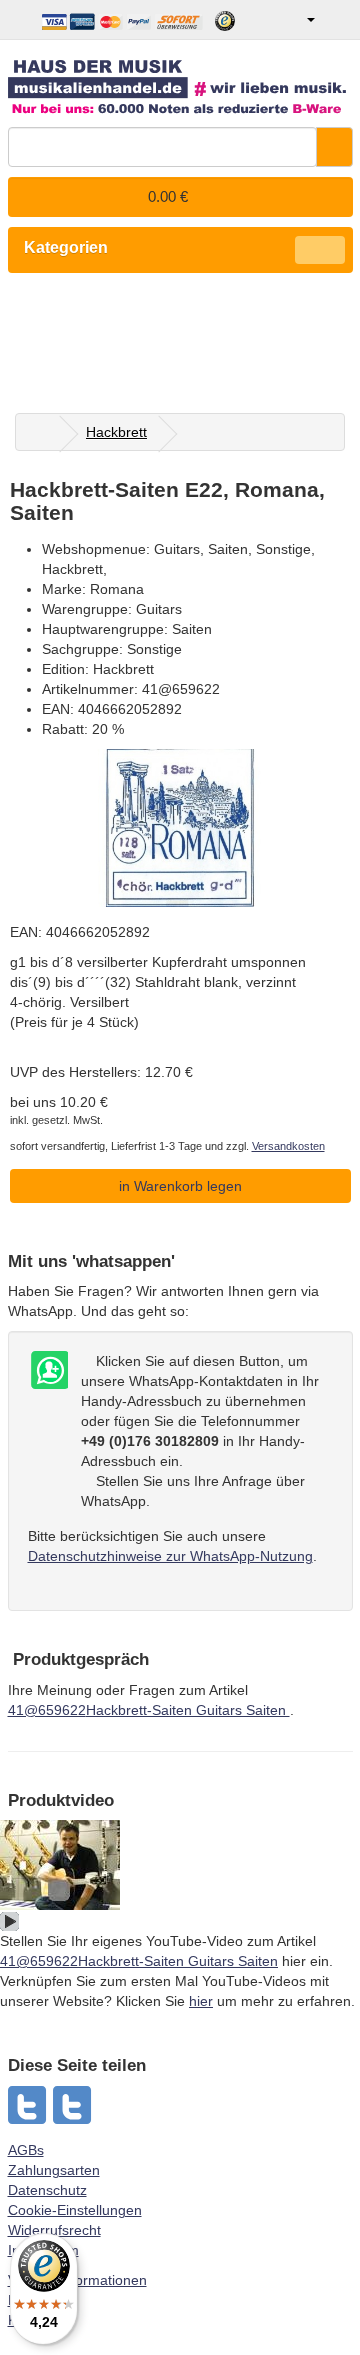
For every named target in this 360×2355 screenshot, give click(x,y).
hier (201, 2001)
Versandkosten (288, 1146)
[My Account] (296, 20)
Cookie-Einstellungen (75, 2210)
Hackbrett (116, 432)
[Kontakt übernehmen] (48, 1371)
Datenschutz (47, 2190)
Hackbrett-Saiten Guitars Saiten (149, 1710)
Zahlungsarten (54, 2170)
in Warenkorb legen (180, 1186)
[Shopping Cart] (336, 20)
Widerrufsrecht (54, 2230)
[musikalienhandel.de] (180, 79)
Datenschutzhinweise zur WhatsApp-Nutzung (170, 1556)
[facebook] (73, 2105)
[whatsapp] (28, 2105)
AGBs (26, 2150)
